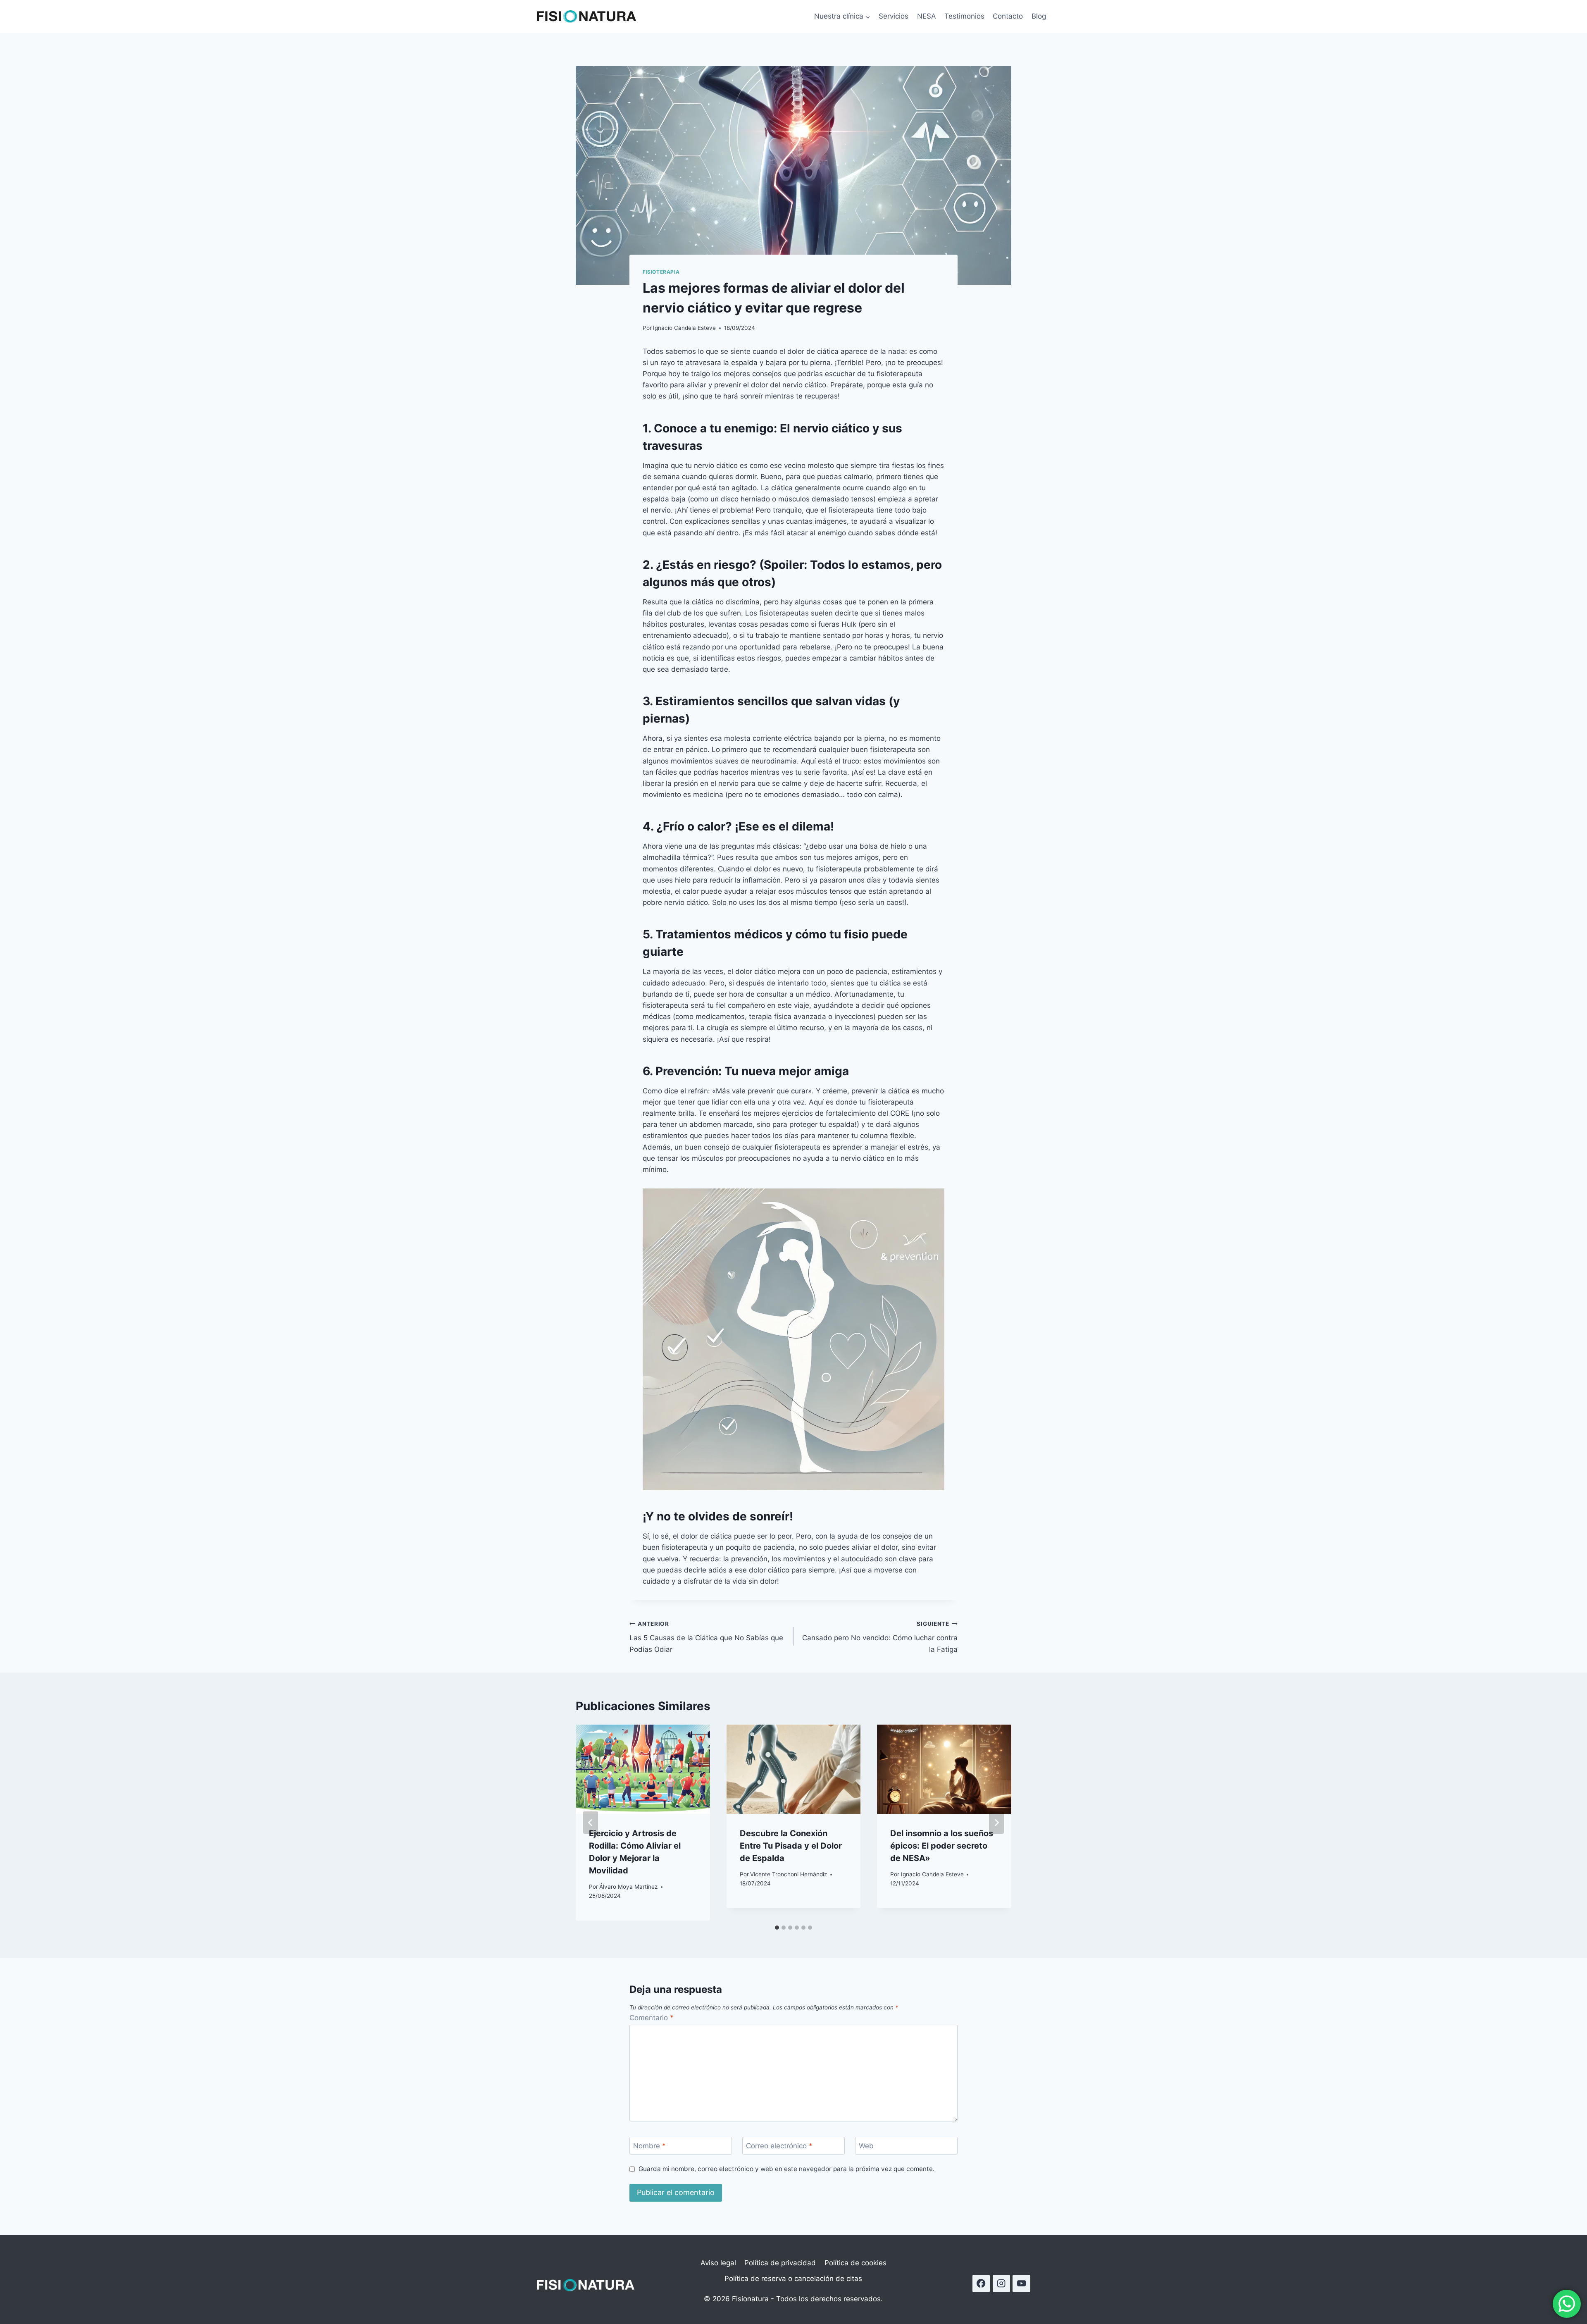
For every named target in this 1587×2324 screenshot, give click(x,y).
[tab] (777, 1928)
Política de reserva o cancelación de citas (793, 2279)
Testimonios (964, 16)
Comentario (652, 2018)
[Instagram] (1002, 2284)
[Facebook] (981, 2284)
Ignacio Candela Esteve (684, 328)
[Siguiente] (996, 1823)
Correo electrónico (779, 2146)
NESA (927, 16)
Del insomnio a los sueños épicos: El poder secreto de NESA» (942, 1846)
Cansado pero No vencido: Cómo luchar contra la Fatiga (880, 1637)
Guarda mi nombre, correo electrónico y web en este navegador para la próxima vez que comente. (786, 2169)
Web (866, 2146)
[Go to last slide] (591, 1823)
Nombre (649, 2146)
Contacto (1008, 16)
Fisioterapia (661, 272)
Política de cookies (855, 2263)
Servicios (894, 16)
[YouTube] (1021, 2284)
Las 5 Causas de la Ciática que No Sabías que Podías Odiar (706, 1637)
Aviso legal (718, 2263)
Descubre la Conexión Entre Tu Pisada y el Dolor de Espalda (791, 1846)
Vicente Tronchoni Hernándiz (789, 1874)
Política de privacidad (780, 2263)
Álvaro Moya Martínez (628, 1887)
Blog (1039, 16)
